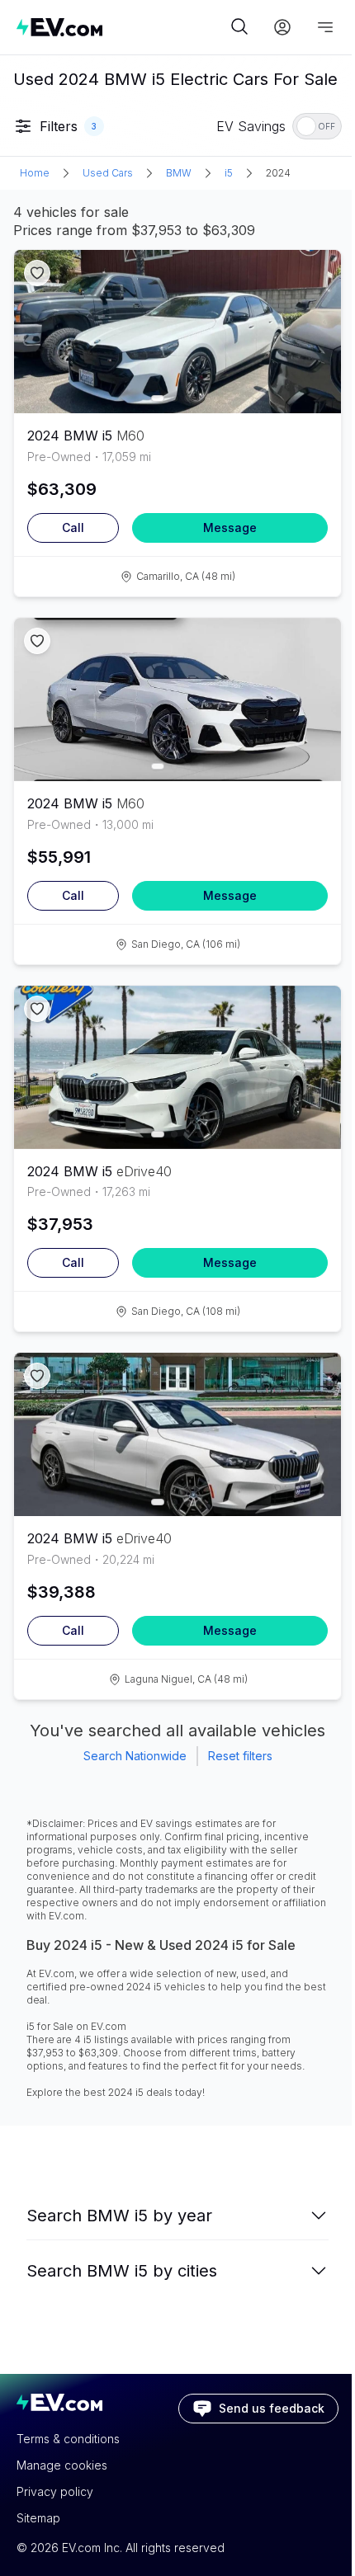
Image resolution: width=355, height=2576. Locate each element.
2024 (278, 173)
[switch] (317, 126)
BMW (179, 173)
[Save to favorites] (37, 273)
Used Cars (108, 173)
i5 (229, 173)
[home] (121, 27)
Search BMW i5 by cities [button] (122, 2271)
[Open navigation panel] (325, 27)
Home (35, 173)
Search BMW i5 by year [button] (119, 2216)
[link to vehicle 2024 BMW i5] (177, 332)
